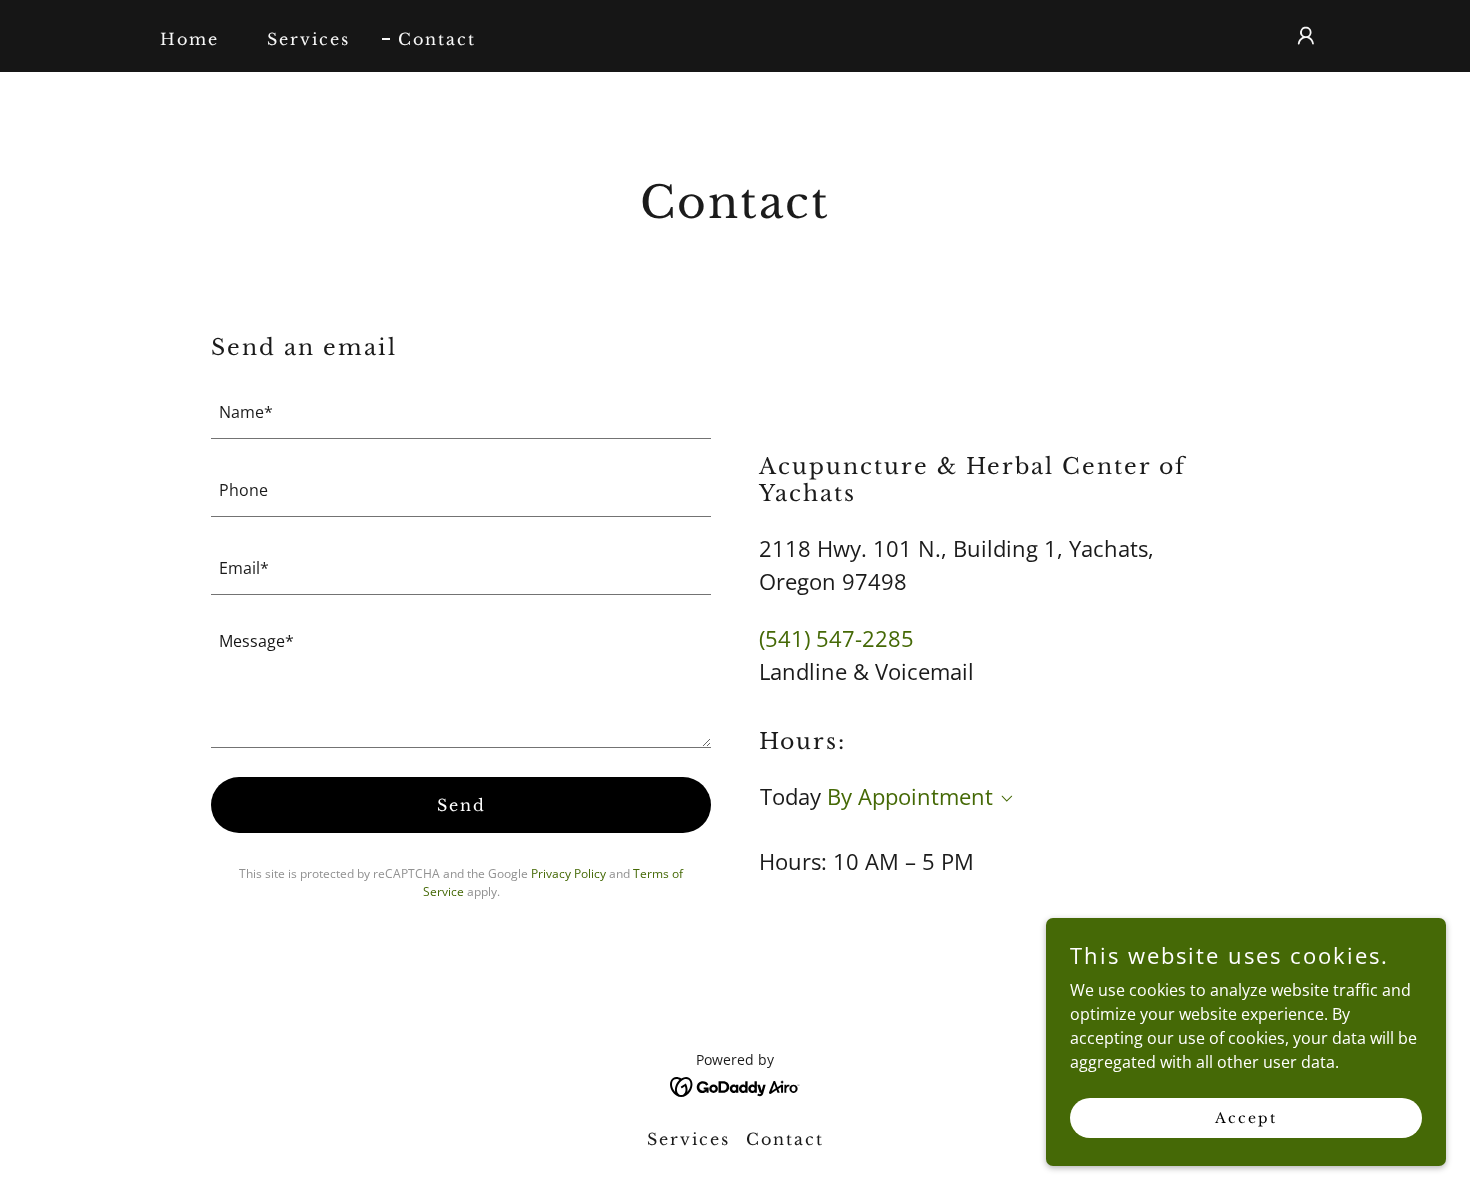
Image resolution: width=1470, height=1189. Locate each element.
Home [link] (189, 39)
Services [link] (308, 39)
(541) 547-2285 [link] (836, 638)
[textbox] (461, 412)
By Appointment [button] (910, 796)
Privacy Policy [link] (568, 873)
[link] (735, 1085)
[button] (1306, 36)
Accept (1246, 1117)
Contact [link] (437, 39)
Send (461, 805)
